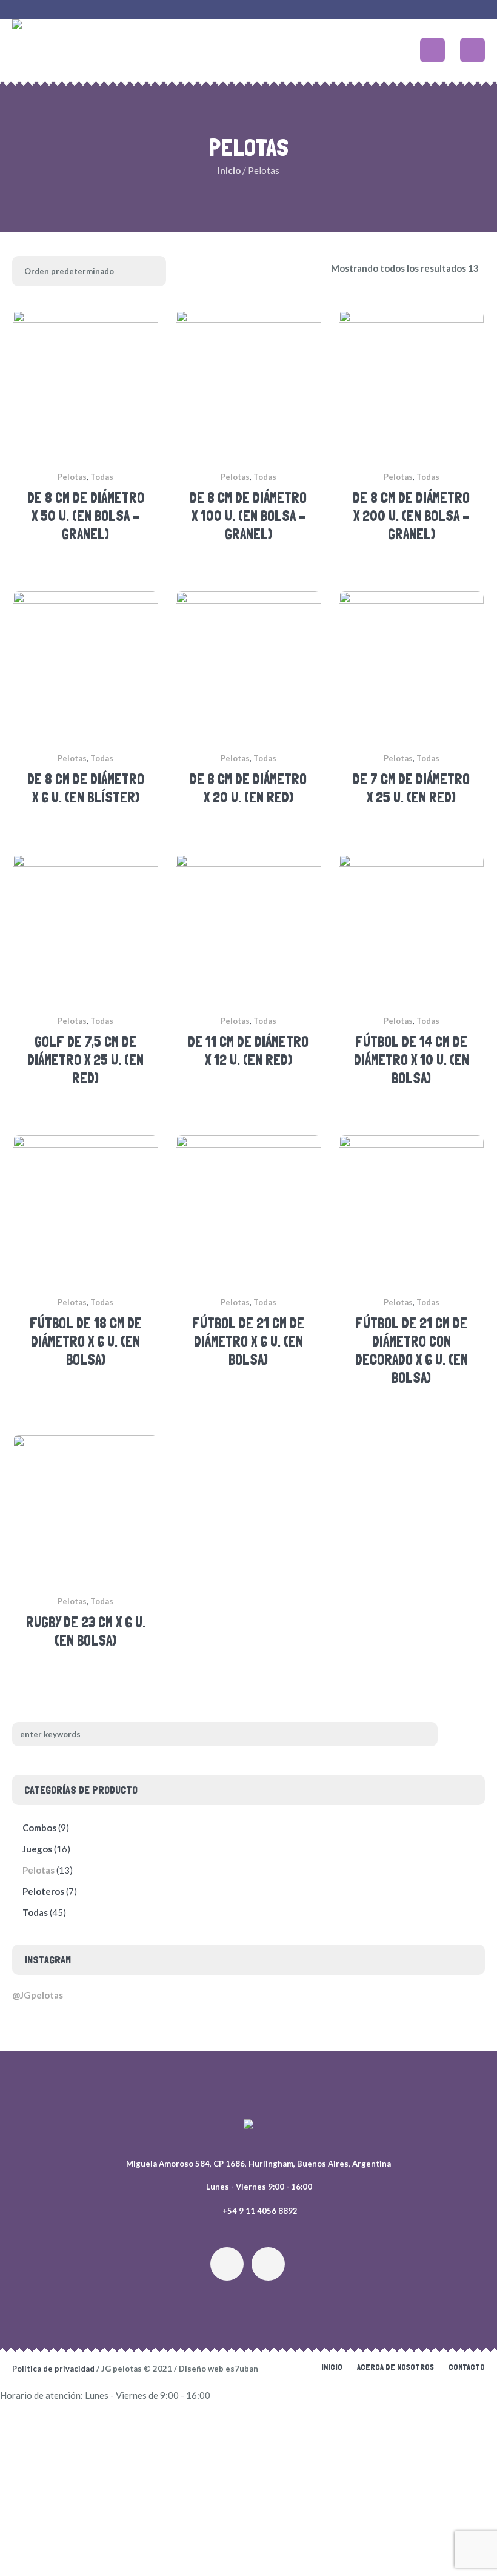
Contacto (467, 2367)
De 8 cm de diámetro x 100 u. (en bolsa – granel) (248, 516)
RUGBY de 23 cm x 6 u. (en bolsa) (86, 1631)
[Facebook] (268, 2264)
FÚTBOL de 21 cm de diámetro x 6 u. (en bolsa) (248, 1341)
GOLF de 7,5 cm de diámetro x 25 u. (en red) (85, 1060)
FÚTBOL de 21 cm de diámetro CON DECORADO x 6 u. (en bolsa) (412, 1350)
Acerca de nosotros (395, 2367)
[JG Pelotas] (248, 2127)
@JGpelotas (38, 1995)
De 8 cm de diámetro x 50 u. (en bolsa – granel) (86, 516)
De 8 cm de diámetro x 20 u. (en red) (248, 788)
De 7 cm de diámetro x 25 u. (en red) (411, 788)
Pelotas (72, 477)
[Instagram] (227, 2264)
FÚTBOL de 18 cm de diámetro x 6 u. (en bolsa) (86, 1341)
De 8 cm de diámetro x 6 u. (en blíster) (86, 788)
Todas (102, 477)
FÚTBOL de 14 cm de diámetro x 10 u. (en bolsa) (412, 1060)
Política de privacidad (53, 2369)
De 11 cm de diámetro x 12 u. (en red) (248, 1051)
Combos (39, 1828)
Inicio (229, 170)
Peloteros (43, 1891)
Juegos (37, 1849)
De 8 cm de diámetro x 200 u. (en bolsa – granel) (411, 516)
